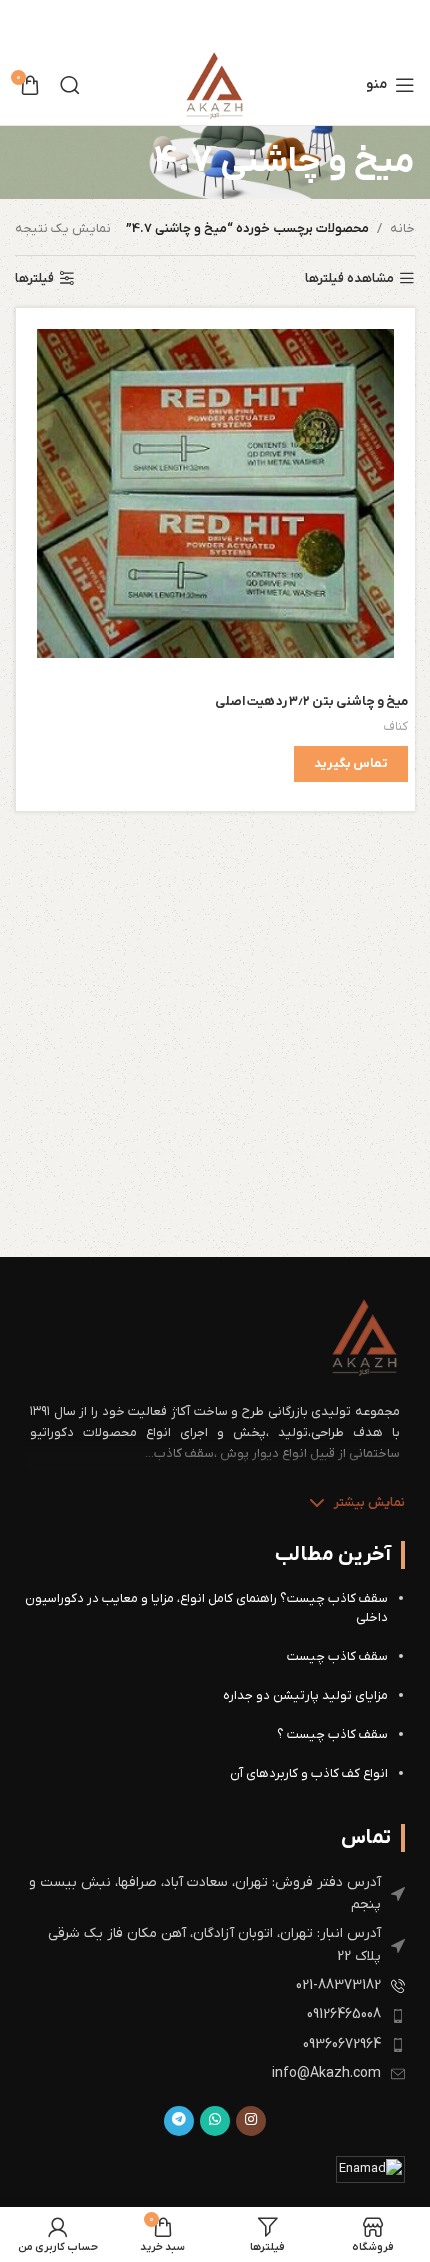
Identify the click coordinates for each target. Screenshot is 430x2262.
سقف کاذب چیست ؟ (332, 1734)
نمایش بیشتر (369, 1502)
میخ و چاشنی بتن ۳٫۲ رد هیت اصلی (311, 701)
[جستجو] (70, 85)
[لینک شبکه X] (230, 22)
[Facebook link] (253, 22)
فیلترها (34, 279)
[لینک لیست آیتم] (215, 1894)
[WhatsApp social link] (215, 2121)
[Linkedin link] (179, 22)
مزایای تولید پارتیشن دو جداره (305, 1695)
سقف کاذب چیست (337, 1656)
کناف (395, 726)
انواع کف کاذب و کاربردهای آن (309, 1773)
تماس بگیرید (351, 763)
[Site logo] (215, 84)
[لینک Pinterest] (204, 22)
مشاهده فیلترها (349, 279)
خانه (402, 228)
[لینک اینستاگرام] (251, 2121)
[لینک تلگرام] (179, 2121)
